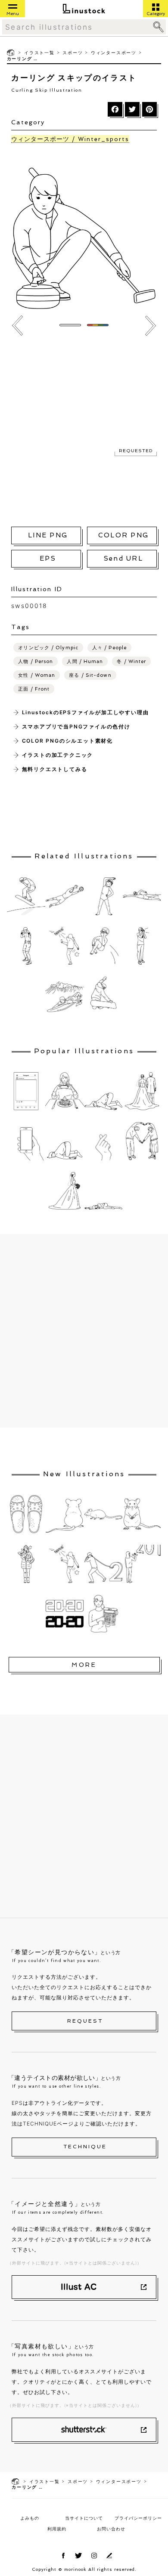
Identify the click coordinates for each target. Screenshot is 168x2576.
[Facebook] (115, 109)
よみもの (30, 2518)
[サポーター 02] (142, 946)
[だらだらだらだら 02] (65, 1141)
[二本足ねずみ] (142, 1514)
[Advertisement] (84, 430)
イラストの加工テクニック (58, 755)
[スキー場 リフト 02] (151, 326)
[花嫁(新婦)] (65, 1191)
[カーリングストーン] (17, 326)
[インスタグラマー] (65, 1091)
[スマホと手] (26, 1141)
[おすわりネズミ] (65, 1514)
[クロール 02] (142, 896)
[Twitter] (132, 109)
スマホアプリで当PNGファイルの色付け (76, 727)
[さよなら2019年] (65, 946)
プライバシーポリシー (138, 2518)
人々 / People (109, 648)
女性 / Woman (37, 675)
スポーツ (73, 52)
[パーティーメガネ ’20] (65, 1614)
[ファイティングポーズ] (26, 946)
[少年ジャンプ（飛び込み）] (103, 946)
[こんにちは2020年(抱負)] (26, 1564)
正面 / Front (34, 689)
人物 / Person (36, 662)
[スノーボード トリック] (103, 996)
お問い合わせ (111, 2529)
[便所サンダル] (26, 1514)
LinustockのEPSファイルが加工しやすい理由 (86, 712)
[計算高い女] (103, 1614)
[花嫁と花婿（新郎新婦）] (142, 1091)
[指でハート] (103, 1141)
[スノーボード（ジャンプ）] (26, 896)
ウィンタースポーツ (114, 52)
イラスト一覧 (39, 52)
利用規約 (57, 2529)
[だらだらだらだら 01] (103, 1091)
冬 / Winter (131, 662)
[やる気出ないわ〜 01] (103, 1191)
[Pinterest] (149, 109)
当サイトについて (84, 2518)
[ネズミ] (103, 1514)
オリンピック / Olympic (48, 648)
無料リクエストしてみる (55, 769)
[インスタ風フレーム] (26, 1091)
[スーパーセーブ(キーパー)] (65, 896)
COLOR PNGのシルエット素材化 (67, 741)
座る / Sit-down (90, 675)
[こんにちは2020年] (103, 1564)
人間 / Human (85, 662)
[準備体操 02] (103, 896)
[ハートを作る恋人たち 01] (142, 1141)
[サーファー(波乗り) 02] (65, 996)
